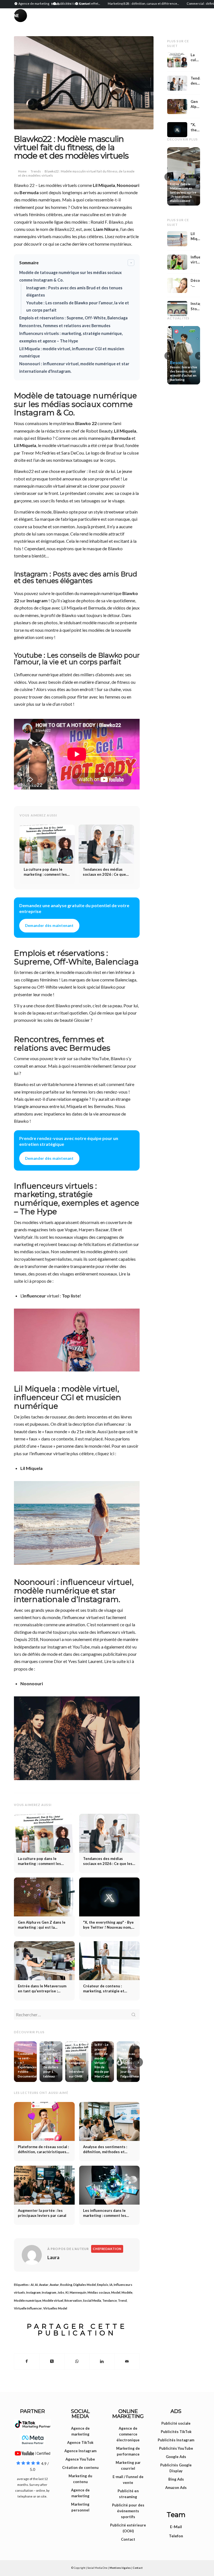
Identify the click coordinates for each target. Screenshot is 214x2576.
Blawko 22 (86, 423)
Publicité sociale (176, 2423)
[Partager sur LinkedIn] (102, 2361)
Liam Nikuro (106, 229)
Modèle (127, 2292)
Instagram (37, 600)
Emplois (103, 2285)
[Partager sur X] (52, 2361)
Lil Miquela (104, 185)
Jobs (61, 2292)
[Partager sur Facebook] (27, 2361)
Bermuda (29, 192)
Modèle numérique (28, 2300)
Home (22, 171)
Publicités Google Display (176, 2468)
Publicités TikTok (176, 2432)
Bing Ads (176, 2479)
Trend (122, 2300)
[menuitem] (32, 3)
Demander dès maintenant (49, 926)
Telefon (176, 2536)
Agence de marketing (80, 2431)
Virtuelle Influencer (28, 2308)
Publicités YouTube (176, 2448)
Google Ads (176, 2457)
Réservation (73, 2300)
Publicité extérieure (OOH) (128, 2528)
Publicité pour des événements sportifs (128, 2511)
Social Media (92, 2300)
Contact (128, 2539)
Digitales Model (85, 2285)
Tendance (110, 2300)
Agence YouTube (80, 2459)
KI (67, 2292)
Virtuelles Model (55, 2308)
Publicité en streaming (128, 2494)
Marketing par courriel (128, 2465)
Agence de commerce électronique (128, 2434)
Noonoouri (128, 185)
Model (116, 2292)
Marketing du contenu (80, 2479)
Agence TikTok (80, 2442)
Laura (53, 2257)
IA (111, 2285)
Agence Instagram (80, 2451)
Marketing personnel (80, 2507)
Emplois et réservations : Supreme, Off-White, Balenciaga (73, 318)
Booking (66, 2285)
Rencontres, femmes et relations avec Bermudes (65, 326)
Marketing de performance (128, 2451)
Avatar (44, 2285)
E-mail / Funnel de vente (128, 2480)
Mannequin (78, 2292)
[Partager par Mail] (127, 2361)
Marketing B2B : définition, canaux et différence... (109, 3)
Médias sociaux (99, 2292)
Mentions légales (120, 2568)
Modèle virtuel (53, 2300)
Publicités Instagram (176, 2440)
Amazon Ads (176, 2488)
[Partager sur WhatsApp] (77, 2361)
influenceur (34, 1296)
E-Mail (176, 2527)
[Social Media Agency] (60, 21)
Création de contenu (80, 2468)
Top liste (71, 1296)
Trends (36, 171)
